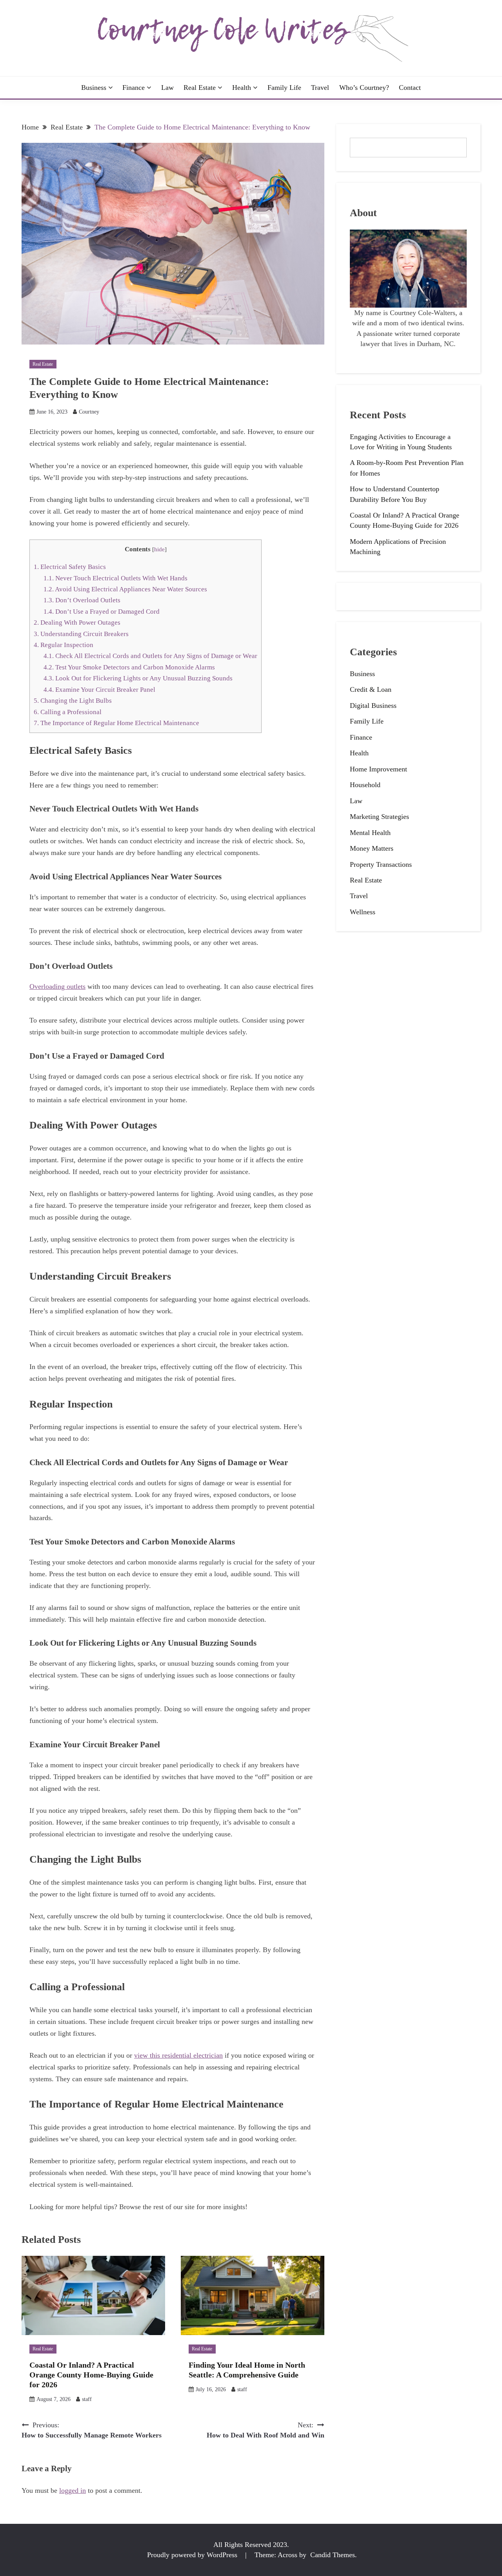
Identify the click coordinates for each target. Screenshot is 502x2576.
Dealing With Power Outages (77, 623)
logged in (73, 2490)
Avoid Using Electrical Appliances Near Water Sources (125, 589)
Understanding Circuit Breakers (81, 634)
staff (87, 2399)
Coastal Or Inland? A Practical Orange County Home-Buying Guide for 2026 (91, 2375)
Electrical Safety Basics (70, 567)
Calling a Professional (68, 712)
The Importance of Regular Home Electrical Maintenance (116, 723)
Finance (134, 88)
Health (242, 88)
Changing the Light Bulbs (73, 701)
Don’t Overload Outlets (83, 600)
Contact (410, 88)
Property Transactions (381, 864)
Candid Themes (333, 2555)
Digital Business (373, 706)
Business (94, 88)
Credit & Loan (371, 689)
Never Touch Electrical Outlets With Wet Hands (115, 578)
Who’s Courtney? (364, 88)
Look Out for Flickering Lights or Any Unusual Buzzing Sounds (138, 678)
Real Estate (200, 88)
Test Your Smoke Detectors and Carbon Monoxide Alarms (130, 667)
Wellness (363, 912)
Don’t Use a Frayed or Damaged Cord (102, 612)
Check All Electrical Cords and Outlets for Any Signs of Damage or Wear (150, 656)
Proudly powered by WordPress (193, 2555)
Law (167, 88)
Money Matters (372, 848)
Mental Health (370, 833)
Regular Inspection (64, 645)
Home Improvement (378, 769)
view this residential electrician (178, 2055)
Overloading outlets (57, 986)
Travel (320, 88)
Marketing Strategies (379, 817)
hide (159, 549)
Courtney (89, 412)
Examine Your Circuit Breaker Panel (99, 690)
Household (365, 785)
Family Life (284, 88)
